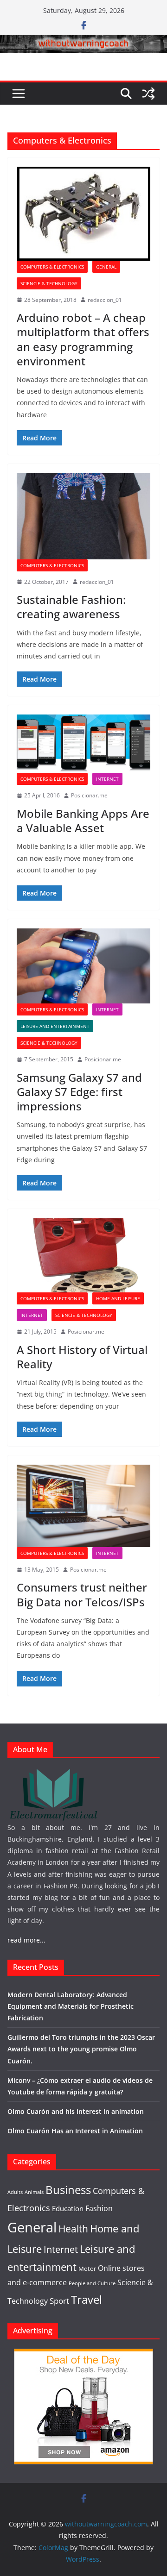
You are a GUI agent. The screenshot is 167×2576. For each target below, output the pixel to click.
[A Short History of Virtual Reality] (83, 1255)
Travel (87, 2300)
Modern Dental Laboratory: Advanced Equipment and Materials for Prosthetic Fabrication (71, 2006)
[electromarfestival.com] (53, 1773)
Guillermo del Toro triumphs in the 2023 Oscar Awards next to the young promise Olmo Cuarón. (81, 2049)
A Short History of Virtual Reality (82, 1357)
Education (68, 2208)
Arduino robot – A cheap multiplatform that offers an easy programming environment (83, 339)
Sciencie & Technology (49, 283)
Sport (59, 2300)
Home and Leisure (118, 1298)
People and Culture (92, 2283)
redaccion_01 (105, 300)
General (106, 267)
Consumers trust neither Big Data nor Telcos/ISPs (82, 1594)
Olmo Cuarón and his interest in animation (76, 2111)
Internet (107, 779)
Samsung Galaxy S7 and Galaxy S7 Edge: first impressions (79, 1092)
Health (73, 2229)
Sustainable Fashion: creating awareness (71, 607)
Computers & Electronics (52, 267)
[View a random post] (148, 94)
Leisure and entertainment (55, 1026)
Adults (15, 2192)
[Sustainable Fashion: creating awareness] (83, 516)
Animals (34, 2192)
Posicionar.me (89, 795)
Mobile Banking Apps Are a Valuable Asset (83, 821)
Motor (87, 2269)
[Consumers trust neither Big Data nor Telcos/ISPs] (83, 1506)
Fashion (99, 2208)
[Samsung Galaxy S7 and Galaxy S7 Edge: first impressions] (83, 966)
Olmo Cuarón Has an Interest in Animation (75, 2131)
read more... (26, 1940)
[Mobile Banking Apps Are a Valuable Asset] (83, 744)
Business (68, 2190)
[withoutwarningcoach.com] (83, 41)
